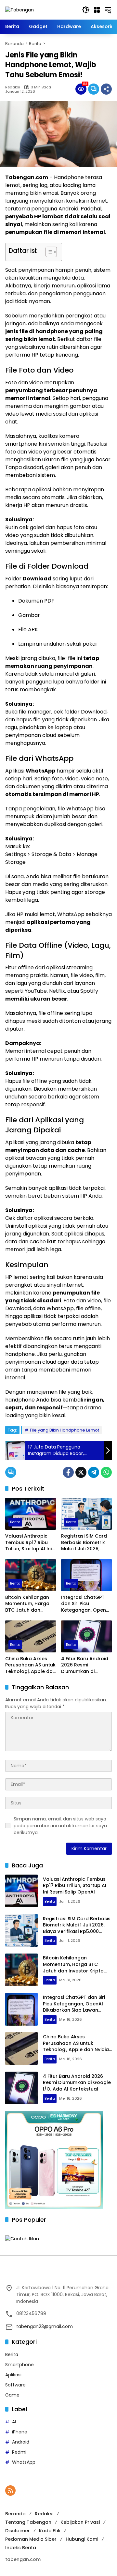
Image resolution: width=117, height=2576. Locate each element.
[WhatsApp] (106, 1472)
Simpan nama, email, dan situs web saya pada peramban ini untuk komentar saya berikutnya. (60, 1826)
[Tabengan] (19, 9)
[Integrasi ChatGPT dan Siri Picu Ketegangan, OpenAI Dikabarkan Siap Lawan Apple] (86, 1575)
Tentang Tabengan (28, 2522)
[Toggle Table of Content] (48, 252)
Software (15, 2385)
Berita (15, 1522)
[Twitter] (81, 1472)
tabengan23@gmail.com (45, 2326)
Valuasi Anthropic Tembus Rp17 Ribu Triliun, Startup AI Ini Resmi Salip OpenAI (28, 1543)
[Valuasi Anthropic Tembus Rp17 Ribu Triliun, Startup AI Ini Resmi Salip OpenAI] (31, 1514)
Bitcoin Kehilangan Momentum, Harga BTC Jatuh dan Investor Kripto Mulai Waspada (30, 1604)
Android (21, 2442)
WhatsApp (24, 2462)
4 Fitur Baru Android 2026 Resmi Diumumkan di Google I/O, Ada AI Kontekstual (85, 1665)
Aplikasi (13, 2375)
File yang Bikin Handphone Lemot (65, 1430)
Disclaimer (18, 2531)
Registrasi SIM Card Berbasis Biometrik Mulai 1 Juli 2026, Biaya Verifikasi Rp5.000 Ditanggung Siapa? (85, 1543)
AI (14, 2422)
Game (12, 2395)
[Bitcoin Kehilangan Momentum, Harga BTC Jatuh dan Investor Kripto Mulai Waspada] (31, 1575)
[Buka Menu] (97, 10)
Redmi (19, 2452)
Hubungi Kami (82, 2539)
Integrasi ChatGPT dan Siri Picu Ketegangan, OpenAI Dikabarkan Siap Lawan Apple (86, 1604)
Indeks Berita (21, 2548)
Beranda (15, 2514)
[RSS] (10, 2491)
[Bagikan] (106, 89)
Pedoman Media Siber (31, 2539)
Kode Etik (50, 2531)
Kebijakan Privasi (80, 2522)
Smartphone (19, 2365)
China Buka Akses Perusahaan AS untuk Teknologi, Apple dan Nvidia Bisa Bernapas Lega (30, 1665)
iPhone (20, 2432)
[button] (86, 10)
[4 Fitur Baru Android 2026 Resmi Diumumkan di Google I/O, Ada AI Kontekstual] (86, 1636)
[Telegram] (94, 1472)
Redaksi (13, 87)
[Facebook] (68, 1472)
